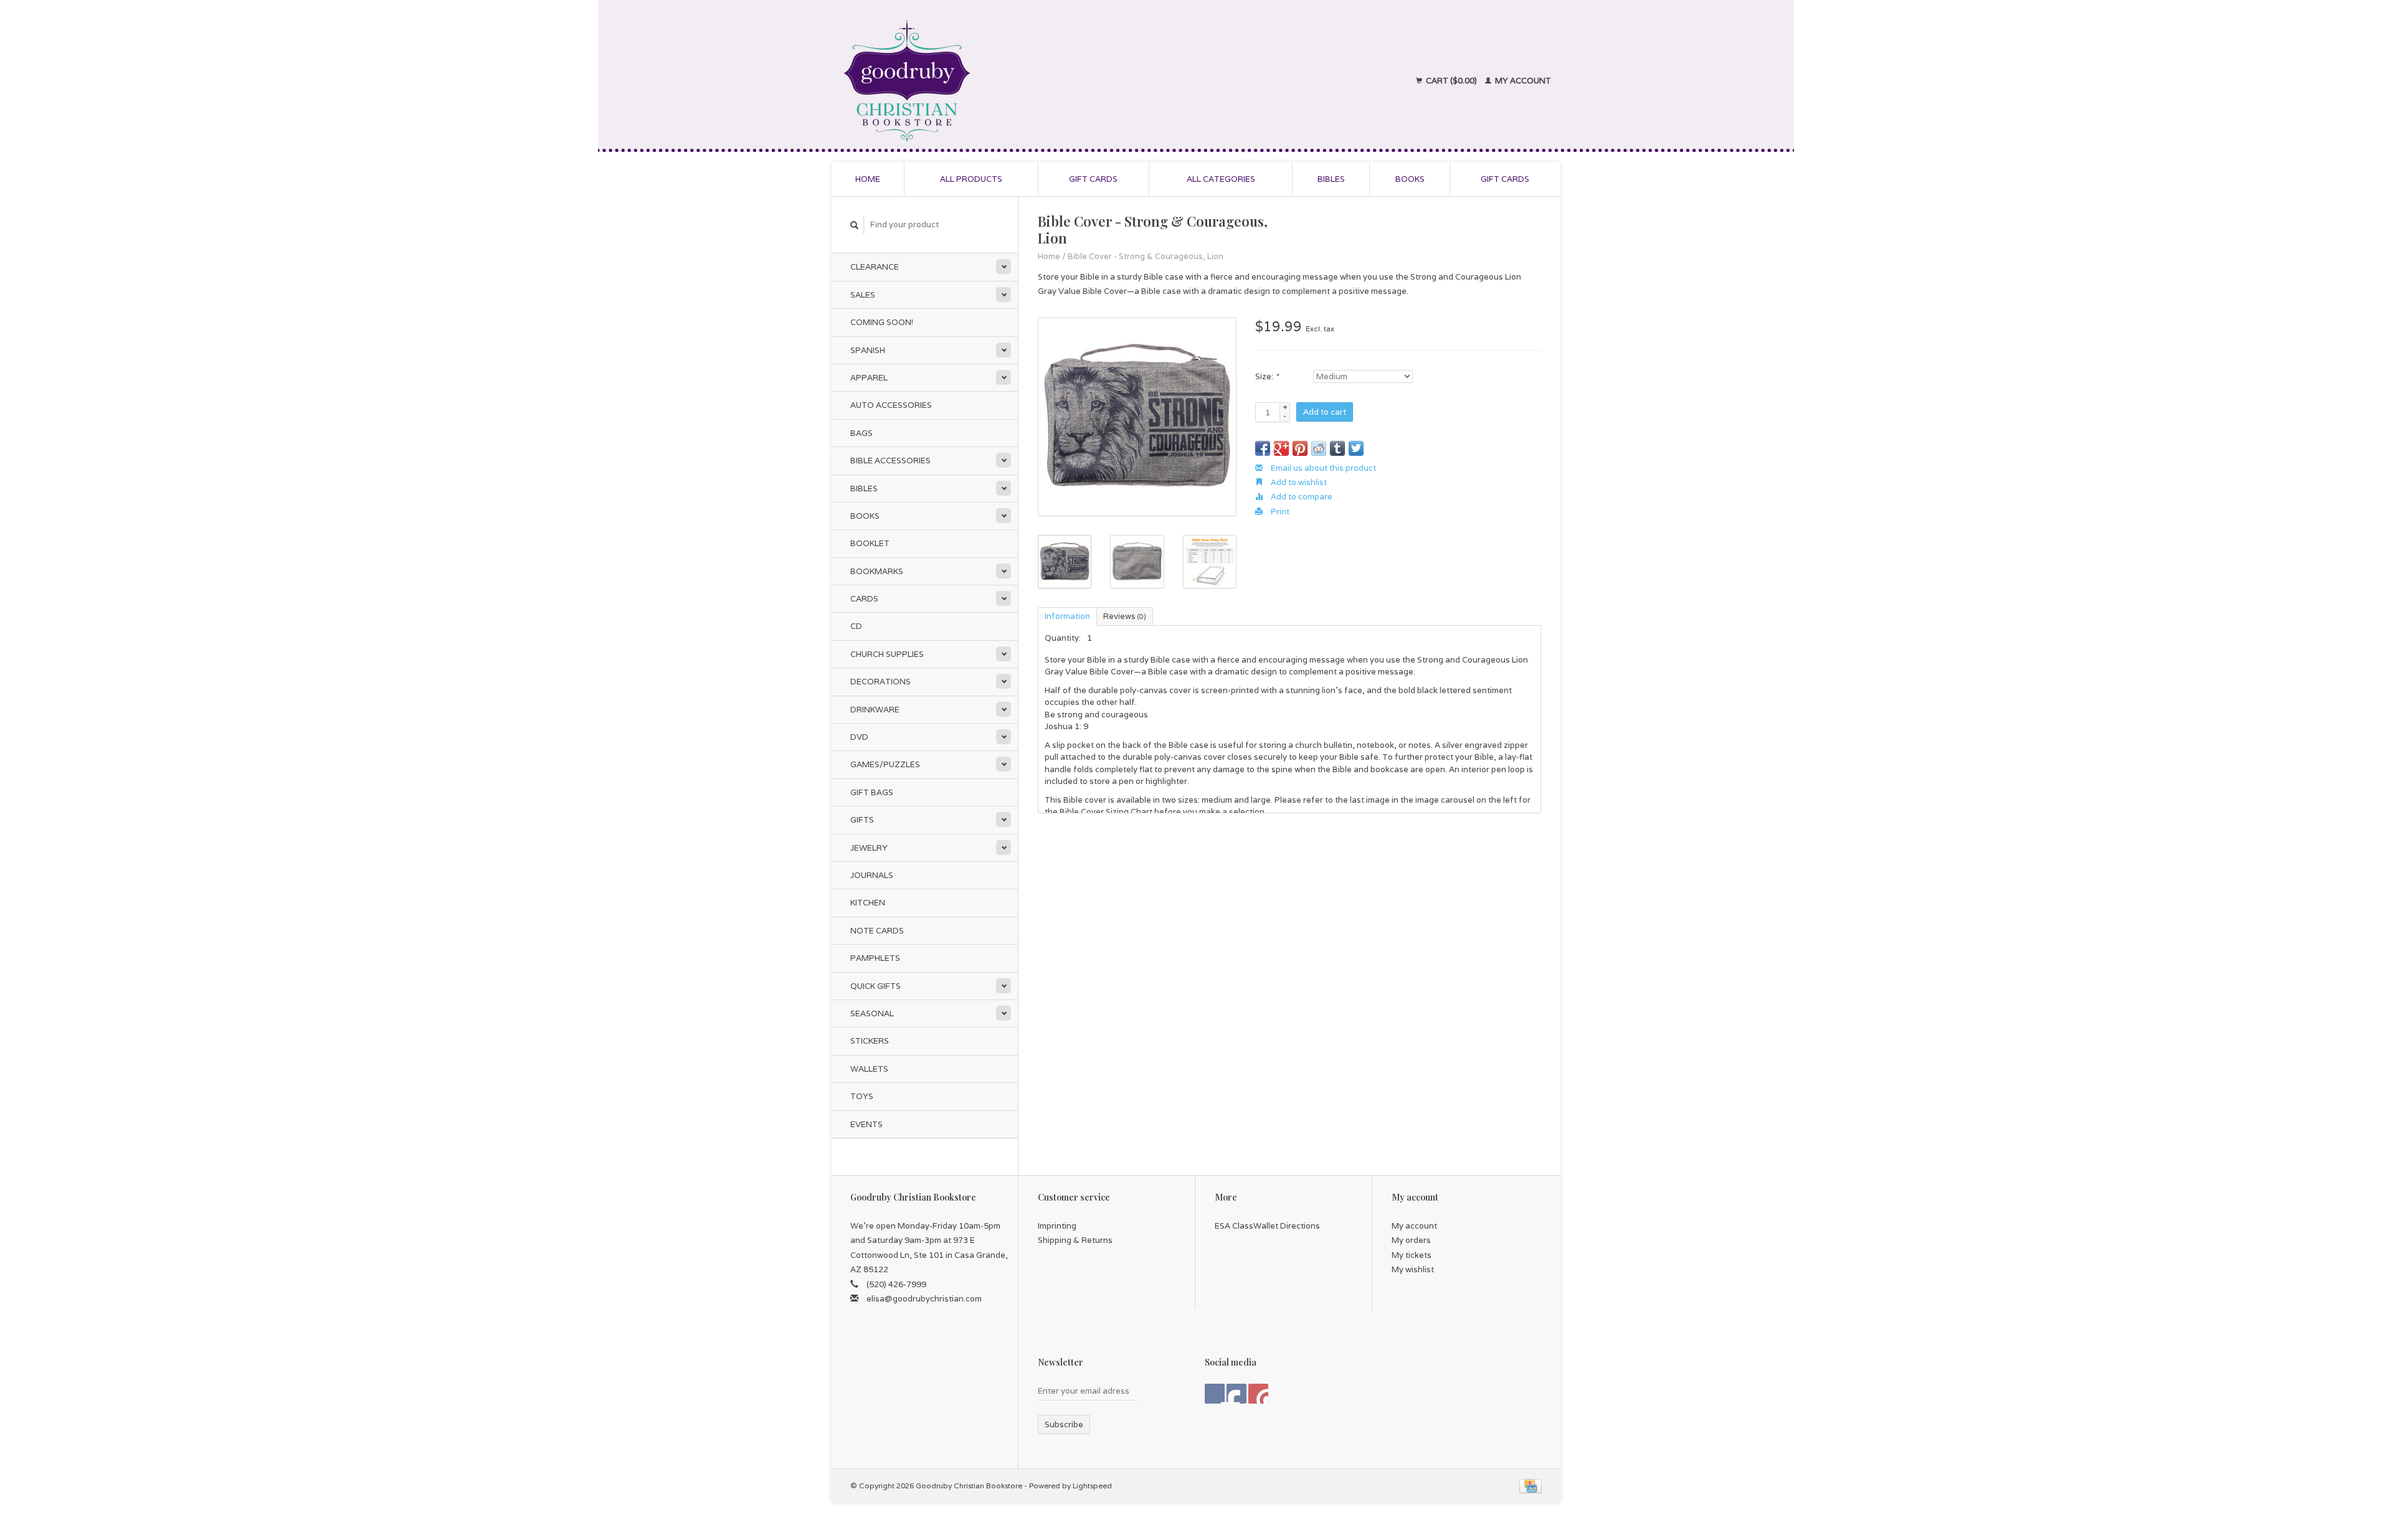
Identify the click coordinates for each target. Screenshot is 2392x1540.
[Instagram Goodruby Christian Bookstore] (1258, 1394)
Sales (863, 295)
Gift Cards (1505, 179)
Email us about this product (1322, 468)
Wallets (869, 1069)
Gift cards (1093, 179)
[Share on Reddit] (1319, 448)
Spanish (868, 350)
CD (856, 626)
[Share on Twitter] (1356, 448)
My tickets (1412, 1255)
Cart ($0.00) (1451, 81)
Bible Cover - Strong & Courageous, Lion (1146, 256)
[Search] (855, 225)
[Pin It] (1300, 448)
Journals (872, 875)
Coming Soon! (882, 322)
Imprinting (1057, 1226)
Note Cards (877, 931)
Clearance (875, 267)
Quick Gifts (876, 986)
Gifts (862, 820)
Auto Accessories (891, 405)
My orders (1411, 1240)
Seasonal (872, 1013)
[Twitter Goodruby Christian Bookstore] (1236, 1394)
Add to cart (1325, 412)
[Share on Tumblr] (1337, 448)
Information (1067, 616)
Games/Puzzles (885, 764)
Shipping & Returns (1075, 1240)
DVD (859, 737)
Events (866, 1124)
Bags (861, 433)
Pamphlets (875, 958)
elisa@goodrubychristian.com (924, 1299)
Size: (1267, 376)
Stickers (870, 1041)
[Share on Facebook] (1263, 448)
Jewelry (869, 848)
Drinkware (875, 710)
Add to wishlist (1298, 482)
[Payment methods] (1531, 1486)
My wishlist (1413, 1269)
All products (971, 179)
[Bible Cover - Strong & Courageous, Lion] (1137, 417)
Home (868, 179)
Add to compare (1301, 497)
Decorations (880, 682)
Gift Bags (872, 792)
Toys (862, 1096)
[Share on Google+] (1281, 448)
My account (1522, 81)
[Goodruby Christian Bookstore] (1016, 81)
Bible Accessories (890, 461)
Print (1279, 512)
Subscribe (1064, 1424)
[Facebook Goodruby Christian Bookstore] (1215, 1394)
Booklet (870, 543)
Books (1410, 179)
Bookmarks (877, 571)
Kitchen (868, 903)
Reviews (1125, 616)
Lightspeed (1092, 1486)
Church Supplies (887, 654)
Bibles (1331, 179)
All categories (1221, 179)
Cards (864, 599)
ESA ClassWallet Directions (1267, 1226)
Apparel (869, 378)
